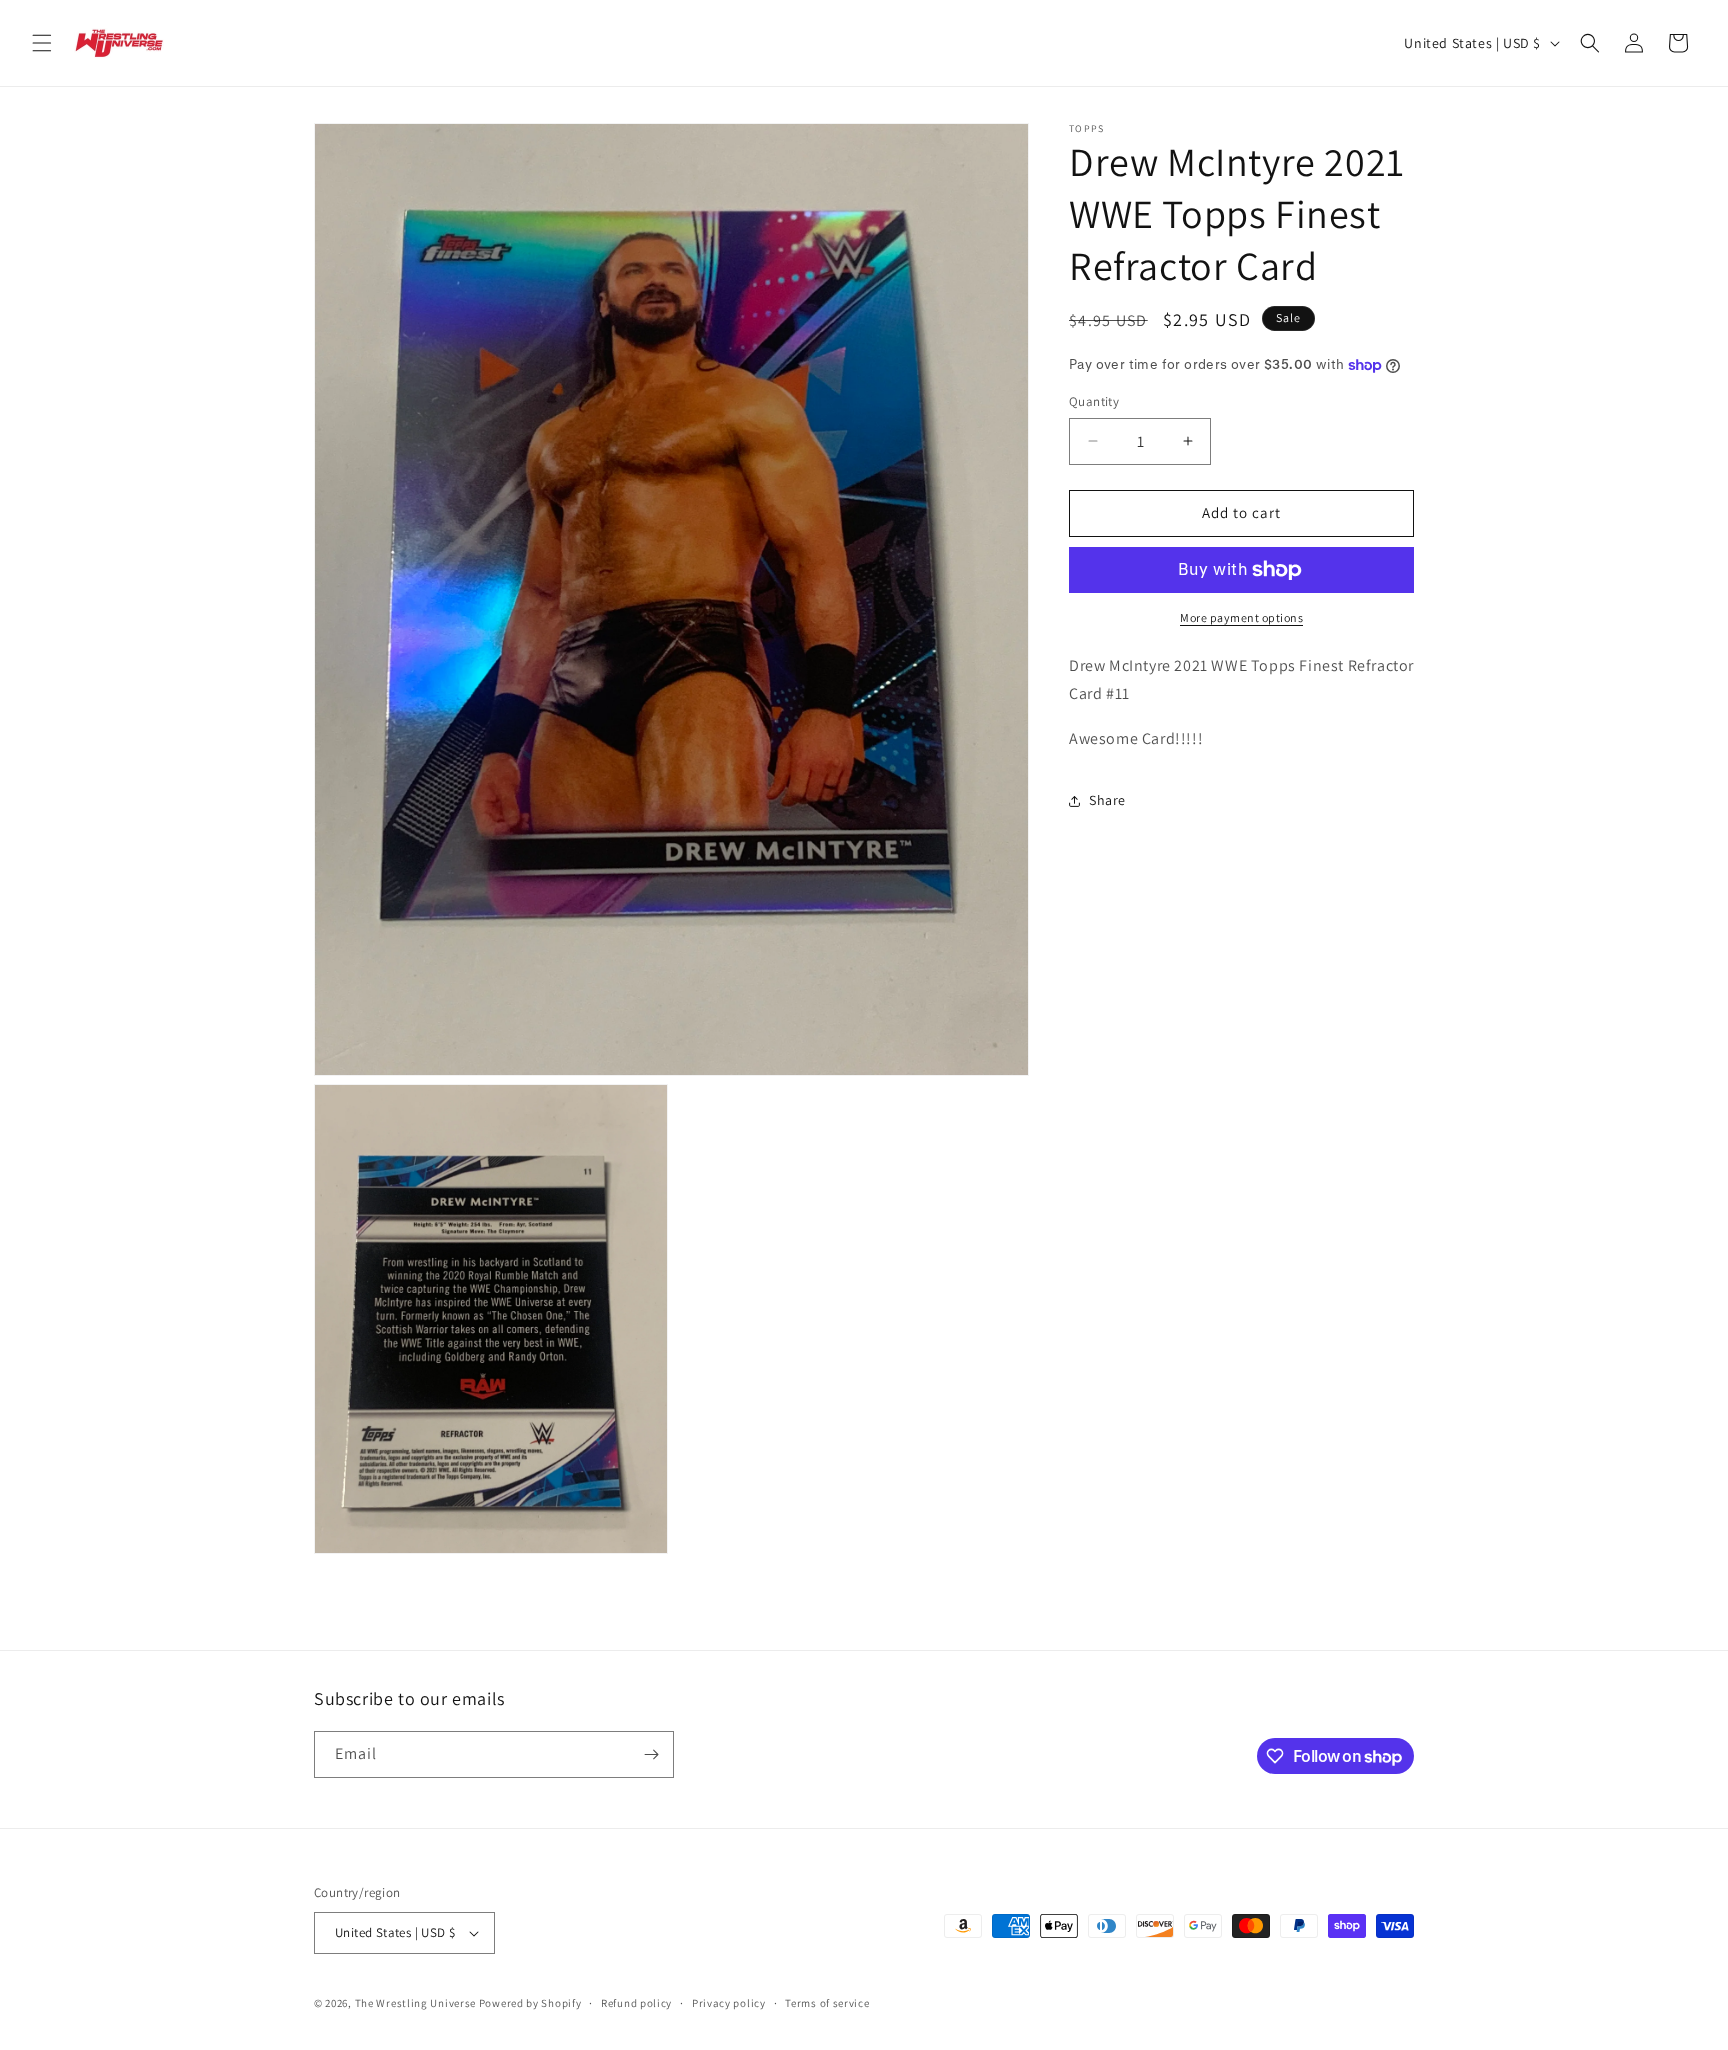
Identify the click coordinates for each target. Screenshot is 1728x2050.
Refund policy (636, 2003)
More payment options (1241, 617)
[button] (42, 43)
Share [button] (1107, 800)
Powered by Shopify (530, 2003)
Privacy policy (729, 2003)
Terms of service (827, 2003)
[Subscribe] (651, 1754)
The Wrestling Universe (415, 2003)
